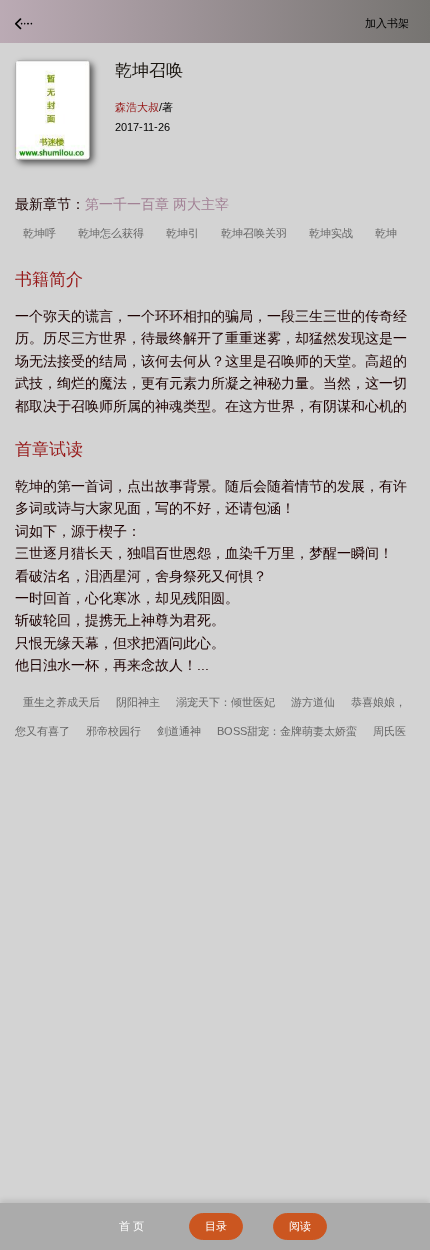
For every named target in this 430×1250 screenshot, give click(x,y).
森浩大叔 (137, 107)
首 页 (131, 1226)
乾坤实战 (334, 233)
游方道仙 (313, 702)
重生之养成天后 (61, 702)
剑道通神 (179, 731)
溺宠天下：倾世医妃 (225, 702)
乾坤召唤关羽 (257, 233)
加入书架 (390, 22)
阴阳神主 (138, 702)
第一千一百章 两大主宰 (157, 204)
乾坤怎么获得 (114, 233)
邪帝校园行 (113, 731)
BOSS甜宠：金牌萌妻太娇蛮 (287, 731)
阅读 (300, 1226)
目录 (216, 1226)
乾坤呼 (42, 233)
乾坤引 (185, 233)
